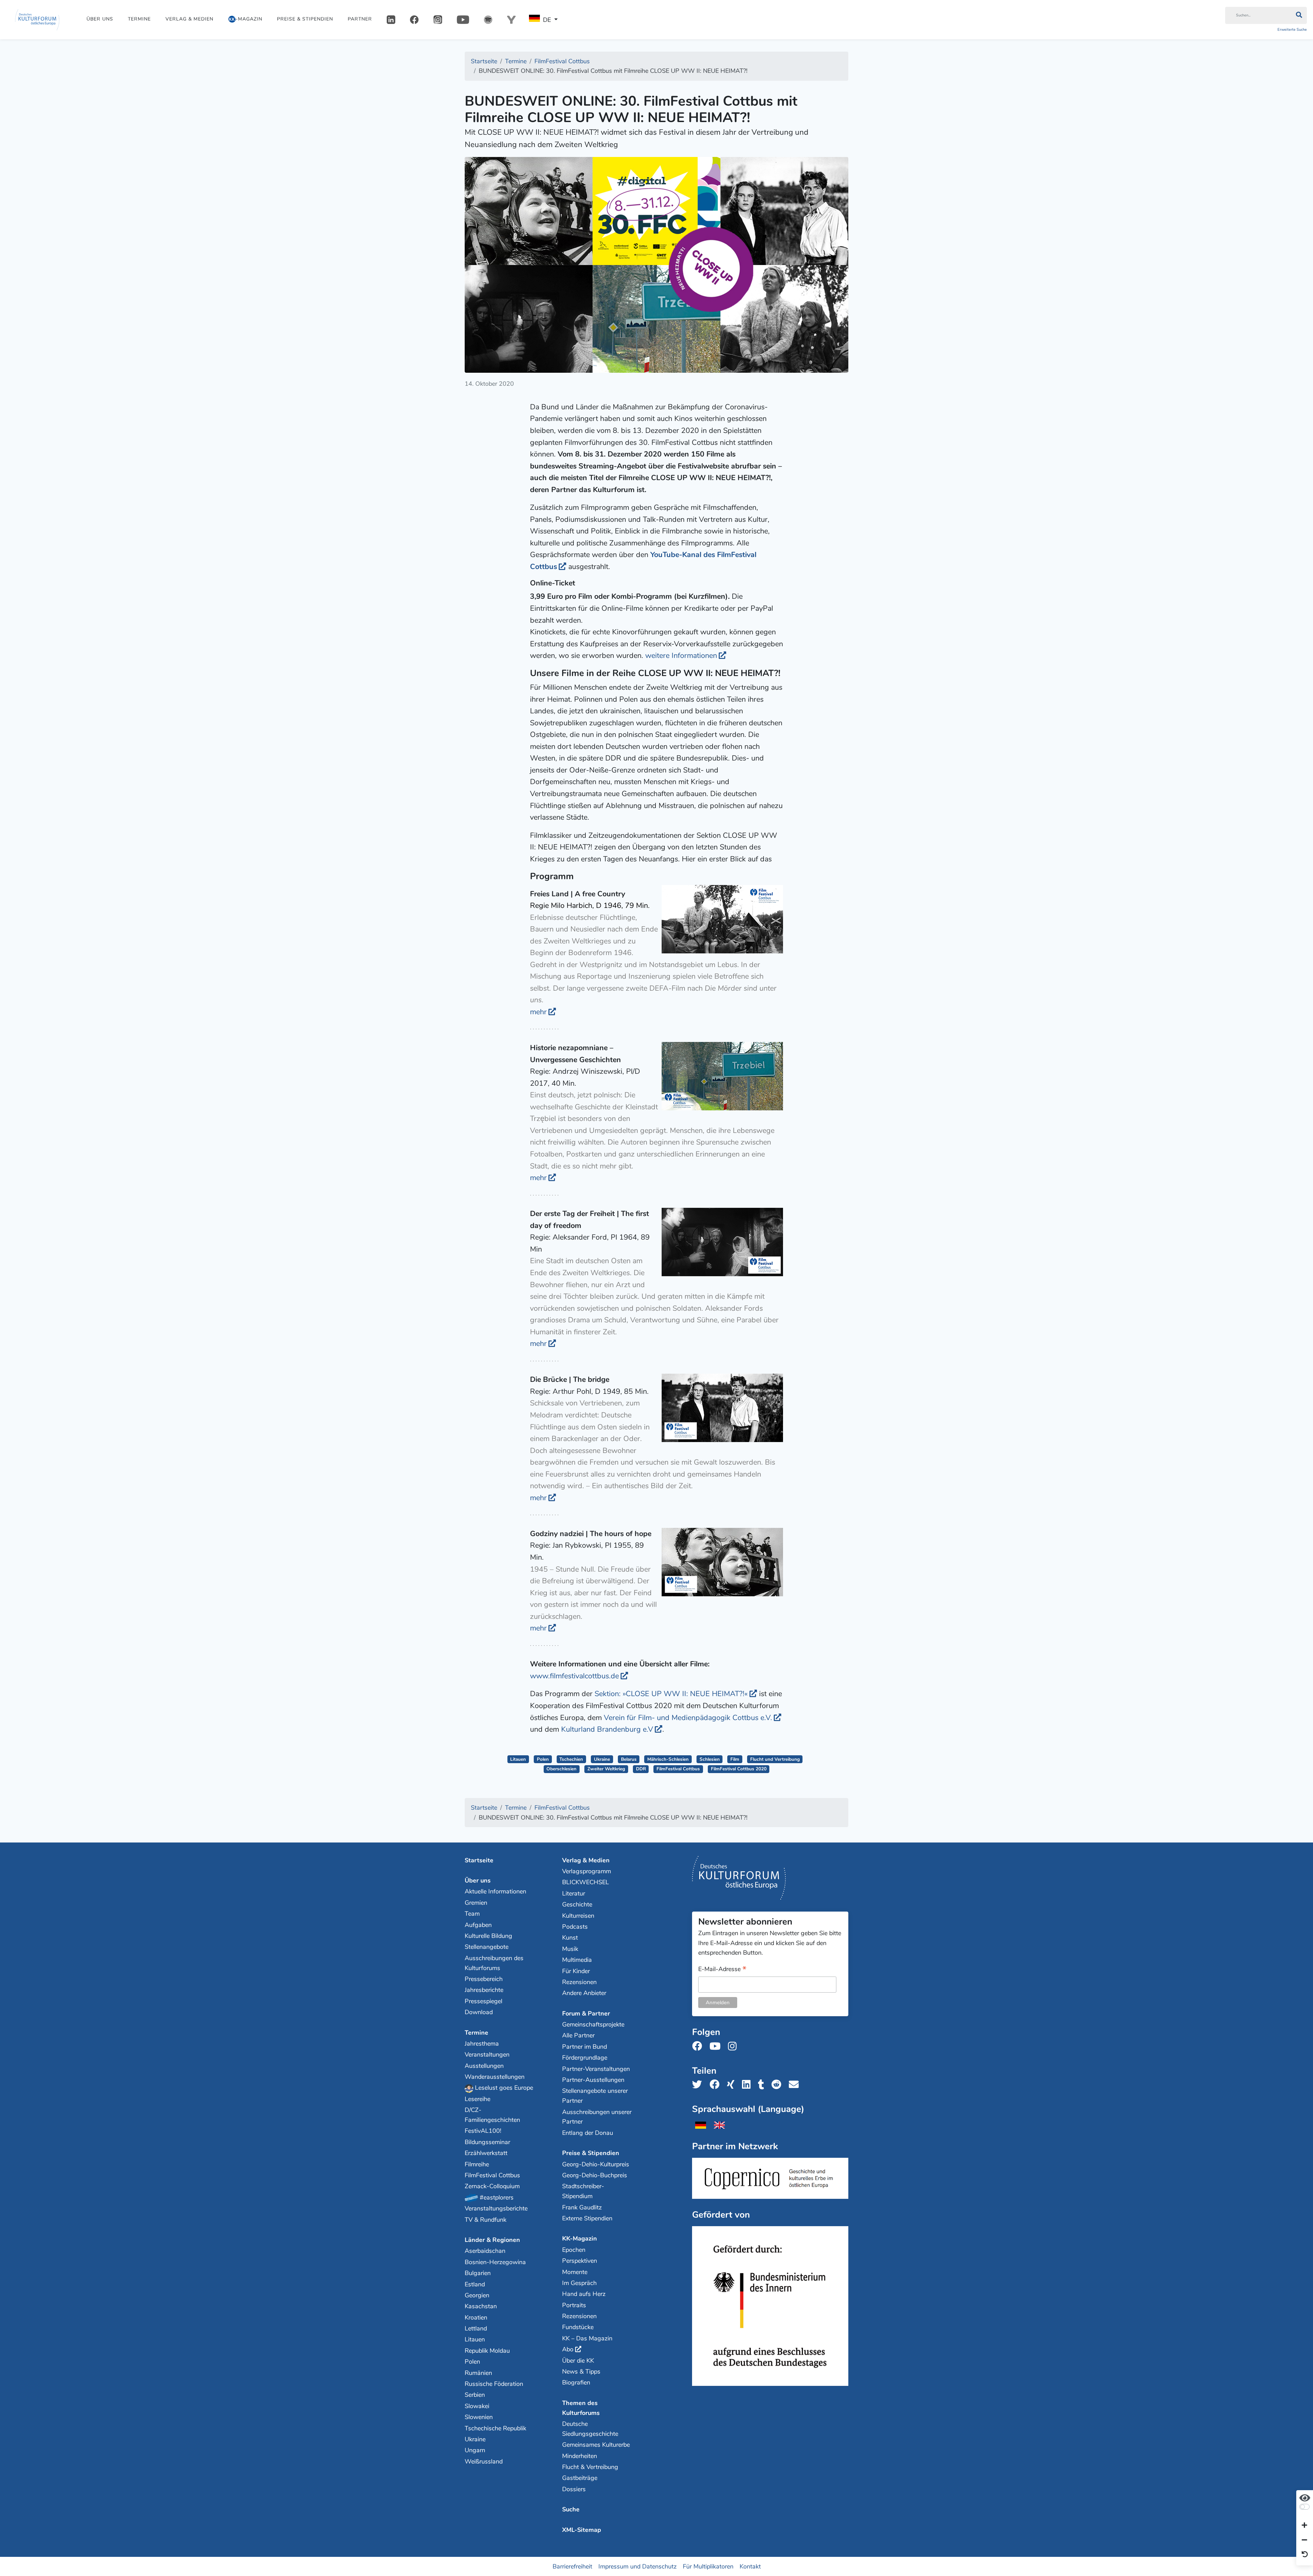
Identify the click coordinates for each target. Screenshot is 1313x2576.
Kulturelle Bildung (488, 1936)
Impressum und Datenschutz (638, 2566)
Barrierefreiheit (572, 2566)
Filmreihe (477, 2164)
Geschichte (577, 1904)
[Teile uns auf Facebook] (717, 2085)
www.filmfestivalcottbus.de (574, 1676)
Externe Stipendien (587, 2218)
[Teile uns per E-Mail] (796, 2085)
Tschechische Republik (495, 2428)
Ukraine (602, 1759)
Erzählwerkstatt (486, 2153)
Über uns (100, 19)
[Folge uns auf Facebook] (699, 2046)
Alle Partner (578, 2035)
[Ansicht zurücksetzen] (1305, 2555)
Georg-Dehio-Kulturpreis (596, 2164)
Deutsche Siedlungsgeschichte (590, 2429)
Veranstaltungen (487, 2055)
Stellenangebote (487, 1947)
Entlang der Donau (588, 2133)
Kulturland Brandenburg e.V (607, 1729)
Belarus (629, 1759)
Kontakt (750, 2566)
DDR (641, 1769)
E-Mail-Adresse (722, 1970)
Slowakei (477, 2406)
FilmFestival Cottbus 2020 (739, 1769)
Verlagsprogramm (587, 1871)
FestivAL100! (483, 2131)
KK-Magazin (580, 2238)
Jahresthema (482, 2044)
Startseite (479, 1860)
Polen (543, 1759)
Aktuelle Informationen (495, 1891)
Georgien (477, 2295)
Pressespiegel (483, 2001)
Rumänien (478, 2373)
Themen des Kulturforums (581, 2408)
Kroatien (476, 2317)
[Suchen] (1299, 15)
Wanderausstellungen (495, 2077)
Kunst (570, 1938)
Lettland (476, 2328)
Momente (575, 2272)
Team (472, 1914)
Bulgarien (478, 2273)
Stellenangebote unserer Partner (595, 2096)
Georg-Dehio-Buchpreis (595, 2175)
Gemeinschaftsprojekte (593, 2024)
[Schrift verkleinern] (1304, 2540)
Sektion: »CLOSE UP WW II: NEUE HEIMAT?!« (671, 1694)
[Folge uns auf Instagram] (734, 2046)
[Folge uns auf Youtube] (717, 2046)
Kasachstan (481, 2306)
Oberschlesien (561, 1769)
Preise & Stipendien (305, 19)
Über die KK (578, 2361)
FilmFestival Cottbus (678, 1769)
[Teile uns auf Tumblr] (763, 2085)
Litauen (518, 1759)
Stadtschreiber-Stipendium (583, 2191)
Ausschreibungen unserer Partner (597, 2117)
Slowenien (479, 2417)
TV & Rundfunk (486, 2220)
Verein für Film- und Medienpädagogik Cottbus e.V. (688, 1718)
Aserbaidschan (485, 2251)
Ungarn (475, 2450)
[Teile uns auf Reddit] (778, 2085)
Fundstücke (578, 2327)
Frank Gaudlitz (582, 2207)
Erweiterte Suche (1292, 30)
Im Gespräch (579, 2283)
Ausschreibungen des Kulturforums (494, 1963)
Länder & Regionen (492, 2240)
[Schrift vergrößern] (1304, 2526)
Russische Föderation (494, 2384)
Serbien (475, 2395)
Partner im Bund (585, 2047)
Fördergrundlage (585, 2058)
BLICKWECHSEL (586, 1882)
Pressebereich (484, 1979)
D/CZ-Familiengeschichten (492, 2115)
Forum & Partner (586, 2013)
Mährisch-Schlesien (668, 1759)
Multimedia (577, 1960)
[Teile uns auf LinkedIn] (748, 2085)
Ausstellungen (484, 2066)
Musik (570, 1949)
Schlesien (710, 1759)
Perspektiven (580, 2261)
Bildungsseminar (487, 2142)
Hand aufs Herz (584, 2294)
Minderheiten (580, 2456)
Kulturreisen (578, 1916)
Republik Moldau (487, 2351)
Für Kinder (576, 1971)
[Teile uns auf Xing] (733, 2085)
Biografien (576, 2382)
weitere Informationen (681, 656)
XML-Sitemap (582, 2530)
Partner (360, 19)
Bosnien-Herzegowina (495, 2262)
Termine (139, 19)
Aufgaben (478, 1925)
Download (479, 2012)
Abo (568, 2349)
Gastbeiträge (580, 2478)
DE (547, 20)
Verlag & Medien (189, 19)
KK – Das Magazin (587, 2338)
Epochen (574, 2250)
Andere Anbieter (584, 1993)
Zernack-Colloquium (492, 2186)
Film (735, 1759)
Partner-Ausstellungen (593, 2080)
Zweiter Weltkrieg (606, 1769)
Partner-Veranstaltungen (596, 2069)
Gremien (476, 1903)
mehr (538, 1012)
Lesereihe (478, 2099)
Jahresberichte (484, 1990)
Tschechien (571, 1759)
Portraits (574, 2305)
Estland (475, 2284)
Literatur (574, 1893)
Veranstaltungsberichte (496, 2208)
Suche (571, 2509)
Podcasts (575, 1927)
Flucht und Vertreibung (775, 1759)
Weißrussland (484, 2461)
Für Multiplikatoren (708, 2566)
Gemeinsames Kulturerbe (596, 2445)
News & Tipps (581, 2372)
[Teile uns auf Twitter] (699, 2085)
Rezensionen (579, 1982)
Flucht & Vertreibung (590, 2467)
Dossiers (574, 2489)
